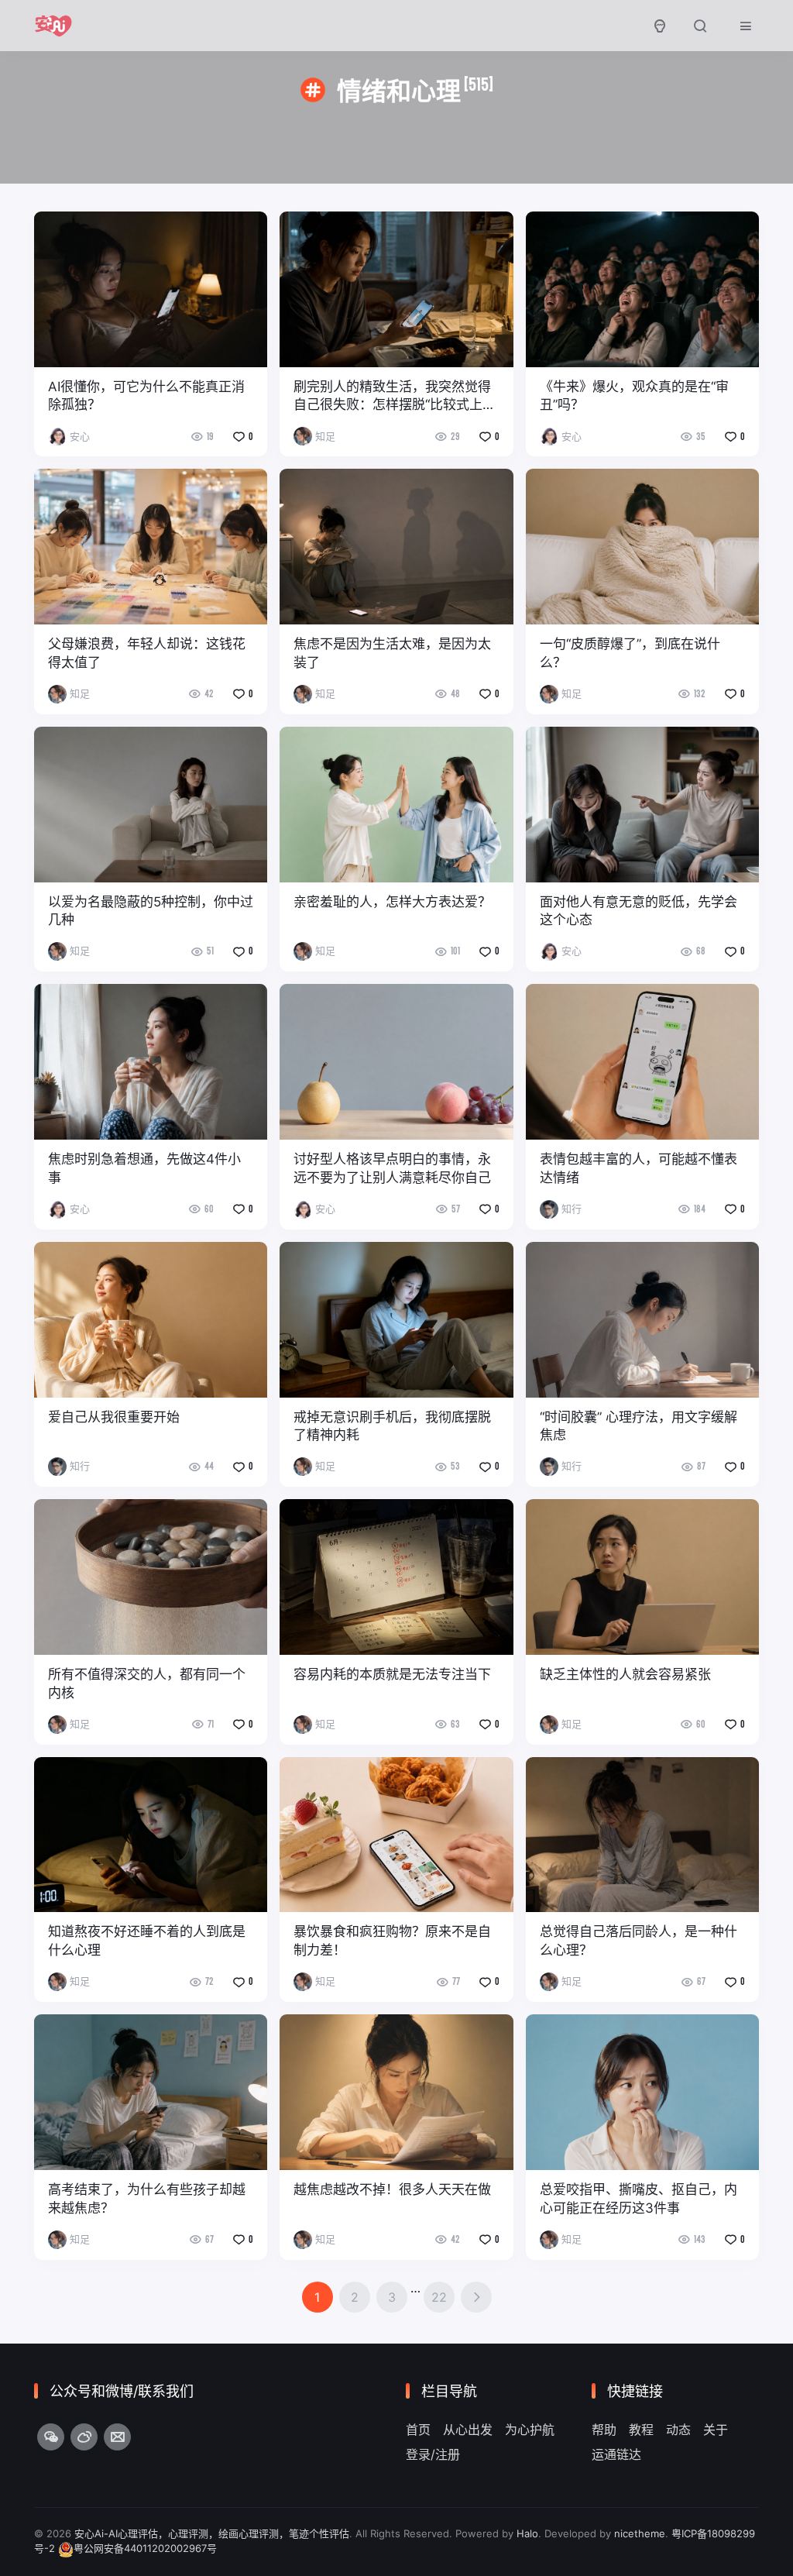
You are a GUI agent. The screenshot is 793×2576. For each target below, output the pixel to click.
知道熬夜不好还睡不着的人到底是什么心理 (147, 1941)
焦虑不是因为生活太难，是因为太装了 (392, 653)
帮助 (604, 2430)
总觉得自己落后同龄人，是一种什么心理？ (639, 1941)
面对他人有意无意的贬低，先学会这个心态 (639, 911)
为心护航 (530, 2430)
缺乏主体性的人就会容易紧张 (625, 1674)
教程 (641, 2430)
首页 (418, 2430)
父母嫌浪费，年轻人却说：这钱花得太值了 (147, 653)
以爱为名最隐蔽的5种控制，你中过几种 (151, 911)
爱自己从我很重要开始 (114, 1417)
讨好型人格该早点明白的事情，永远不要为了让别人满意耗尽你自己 (392, 1168)
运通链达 (616, 2454)
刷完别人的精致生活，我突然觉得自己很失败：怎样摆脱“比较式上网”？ (392, 397)
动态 (678, 2430)
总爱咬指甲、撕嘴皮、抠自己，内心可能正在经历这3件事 (639, 2199)
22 (439, 2297)
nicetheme (640, 2533)
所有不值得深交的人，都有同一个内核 (147, 1684)
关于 (716, 2430)
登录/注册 (433, 2454)
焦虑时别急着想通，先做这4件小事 (144, 1168)
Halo (527, 2533)
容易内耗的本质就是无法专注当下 (392, 1674)
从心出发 (468, 2430)
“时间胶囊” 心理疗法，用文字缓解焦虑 (639, 1426)
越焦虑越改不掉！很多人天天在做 (392, 2189)
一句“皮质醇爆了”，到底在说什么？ (630, 653)
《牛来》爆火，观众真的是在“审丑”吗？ (634, 396)
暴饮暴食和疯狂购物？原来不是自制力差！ (392, 1941)
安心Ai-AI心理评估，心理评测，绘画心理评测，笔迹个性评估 (212, 2533)
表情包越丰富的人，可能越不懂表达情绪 (639, 1168)
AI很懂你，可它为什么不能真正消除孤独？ (146, 396)
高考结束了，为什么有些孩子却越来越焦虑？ (147, 2199)
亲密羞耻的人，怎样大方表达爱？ (392, 902)
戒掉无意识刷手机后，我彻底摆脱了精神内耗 (392, 1426)
